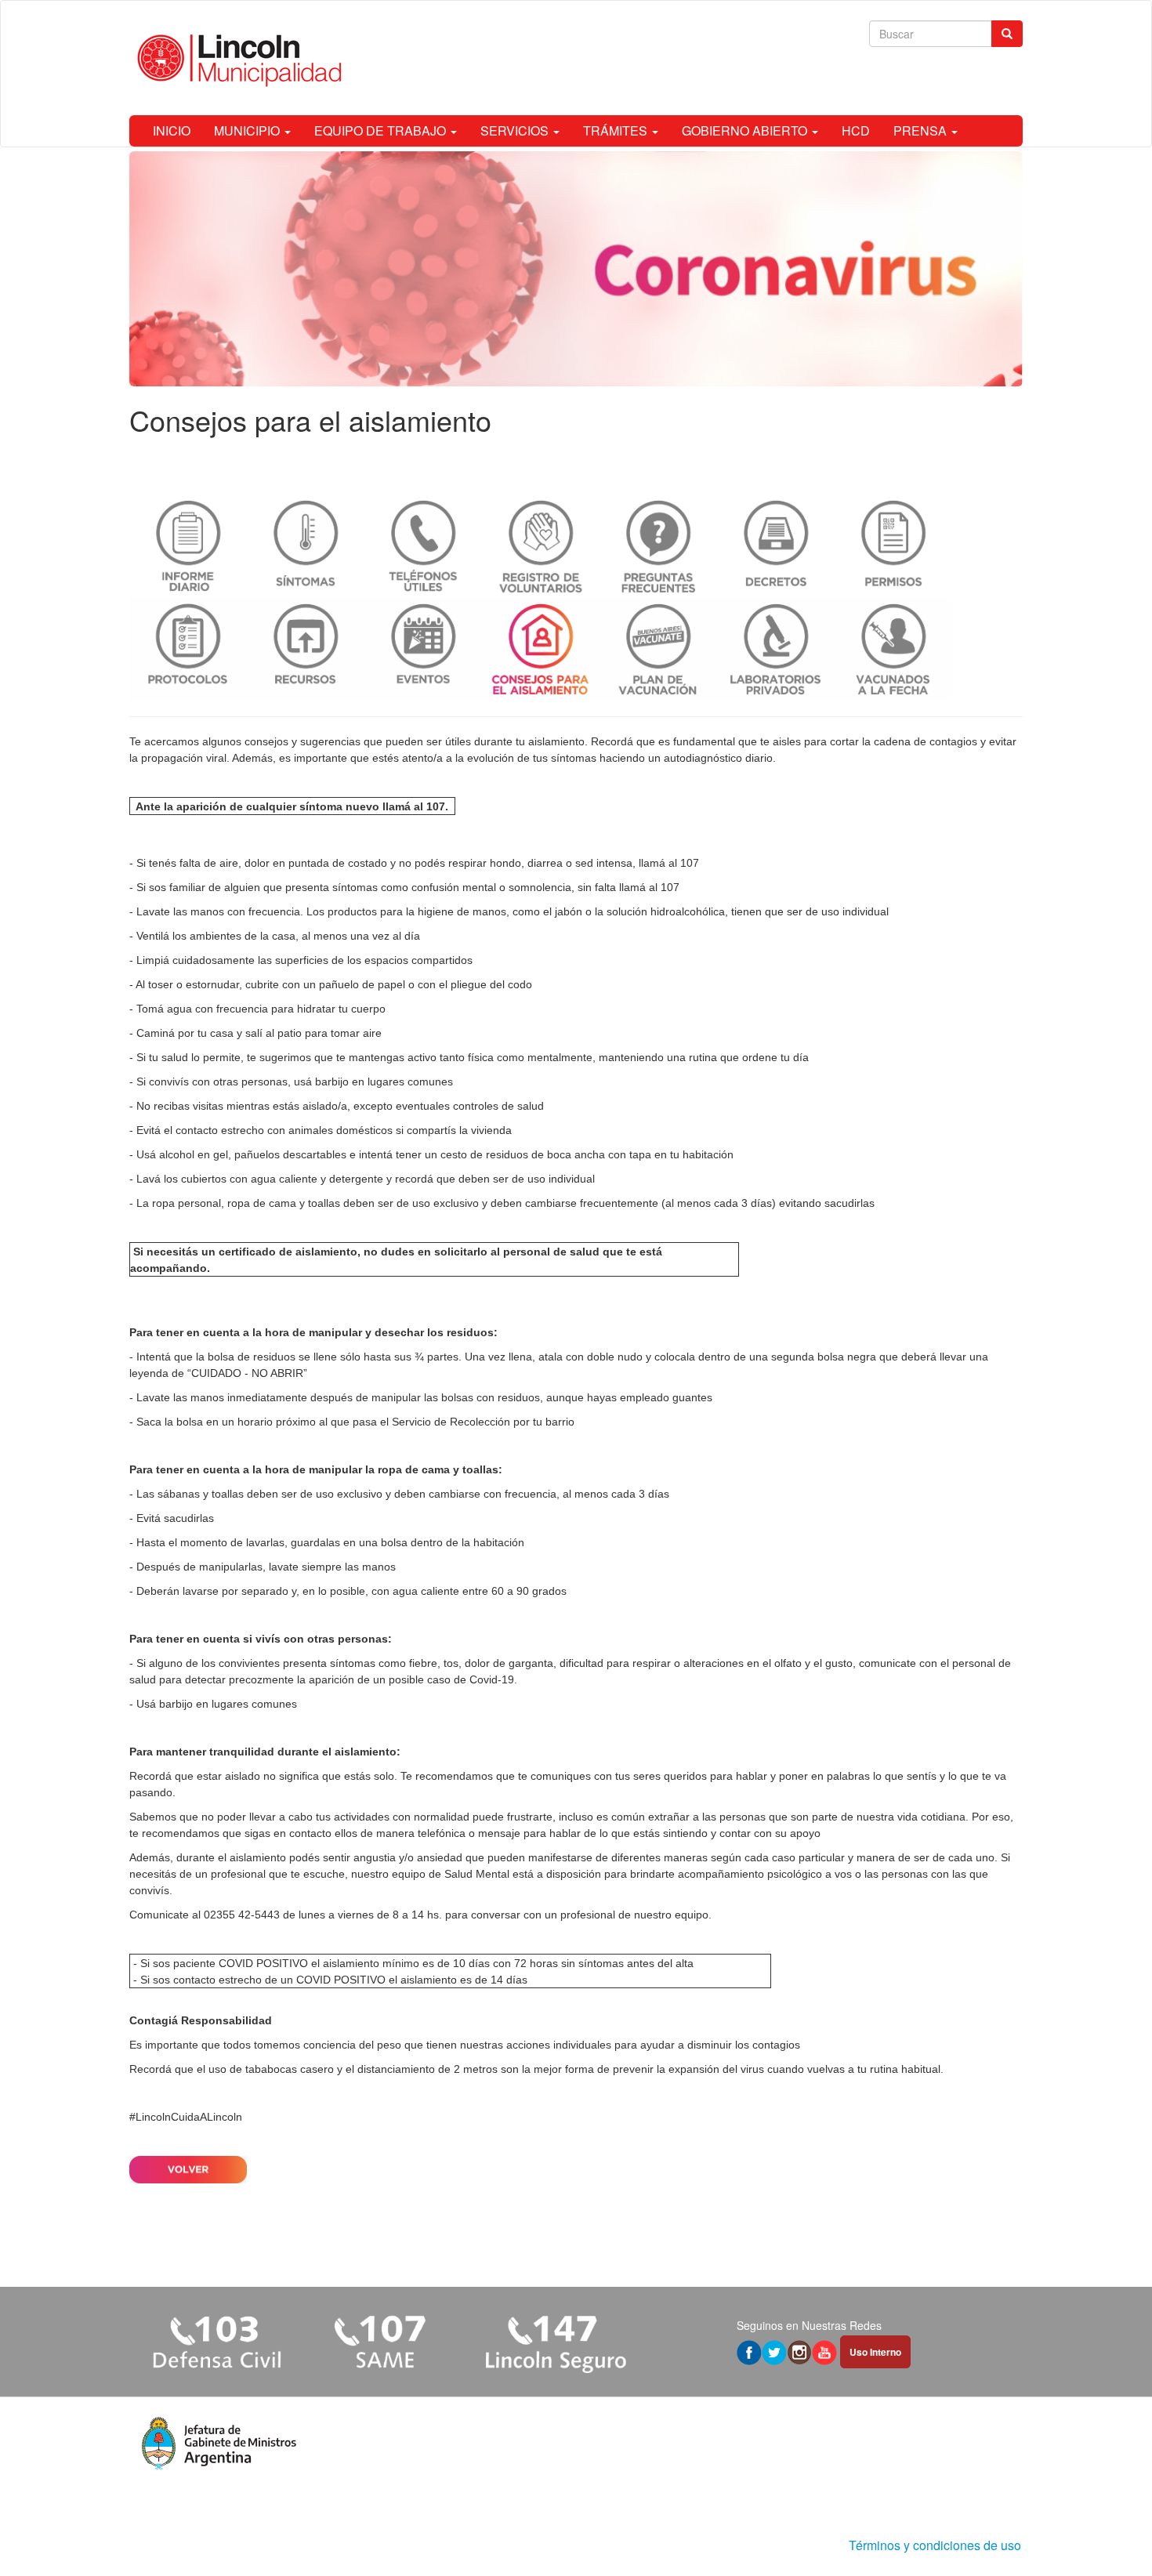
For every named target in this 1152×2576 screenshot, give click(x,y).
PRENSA (922, 130)
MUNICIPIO (248, 130)
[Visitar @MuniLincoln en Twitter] (774, 2351)
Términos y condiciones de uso (935, 2545)
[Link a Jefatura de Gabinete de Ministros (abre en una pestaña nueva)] (219, 2442)
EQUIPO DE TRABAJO (382, 130)
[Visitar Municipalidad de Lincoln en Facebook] (749, 2351)
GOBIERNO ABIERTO (746, 130)
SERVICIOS (516, 130)
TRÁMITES (617, 130)
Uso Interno (876, 2353)
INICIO (172, 130)
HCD (856, 130)
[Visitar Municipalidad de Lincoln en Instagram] (799, 2351)
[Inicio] (237, 58)
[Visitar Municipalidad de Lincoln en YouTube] (824, 2351)
